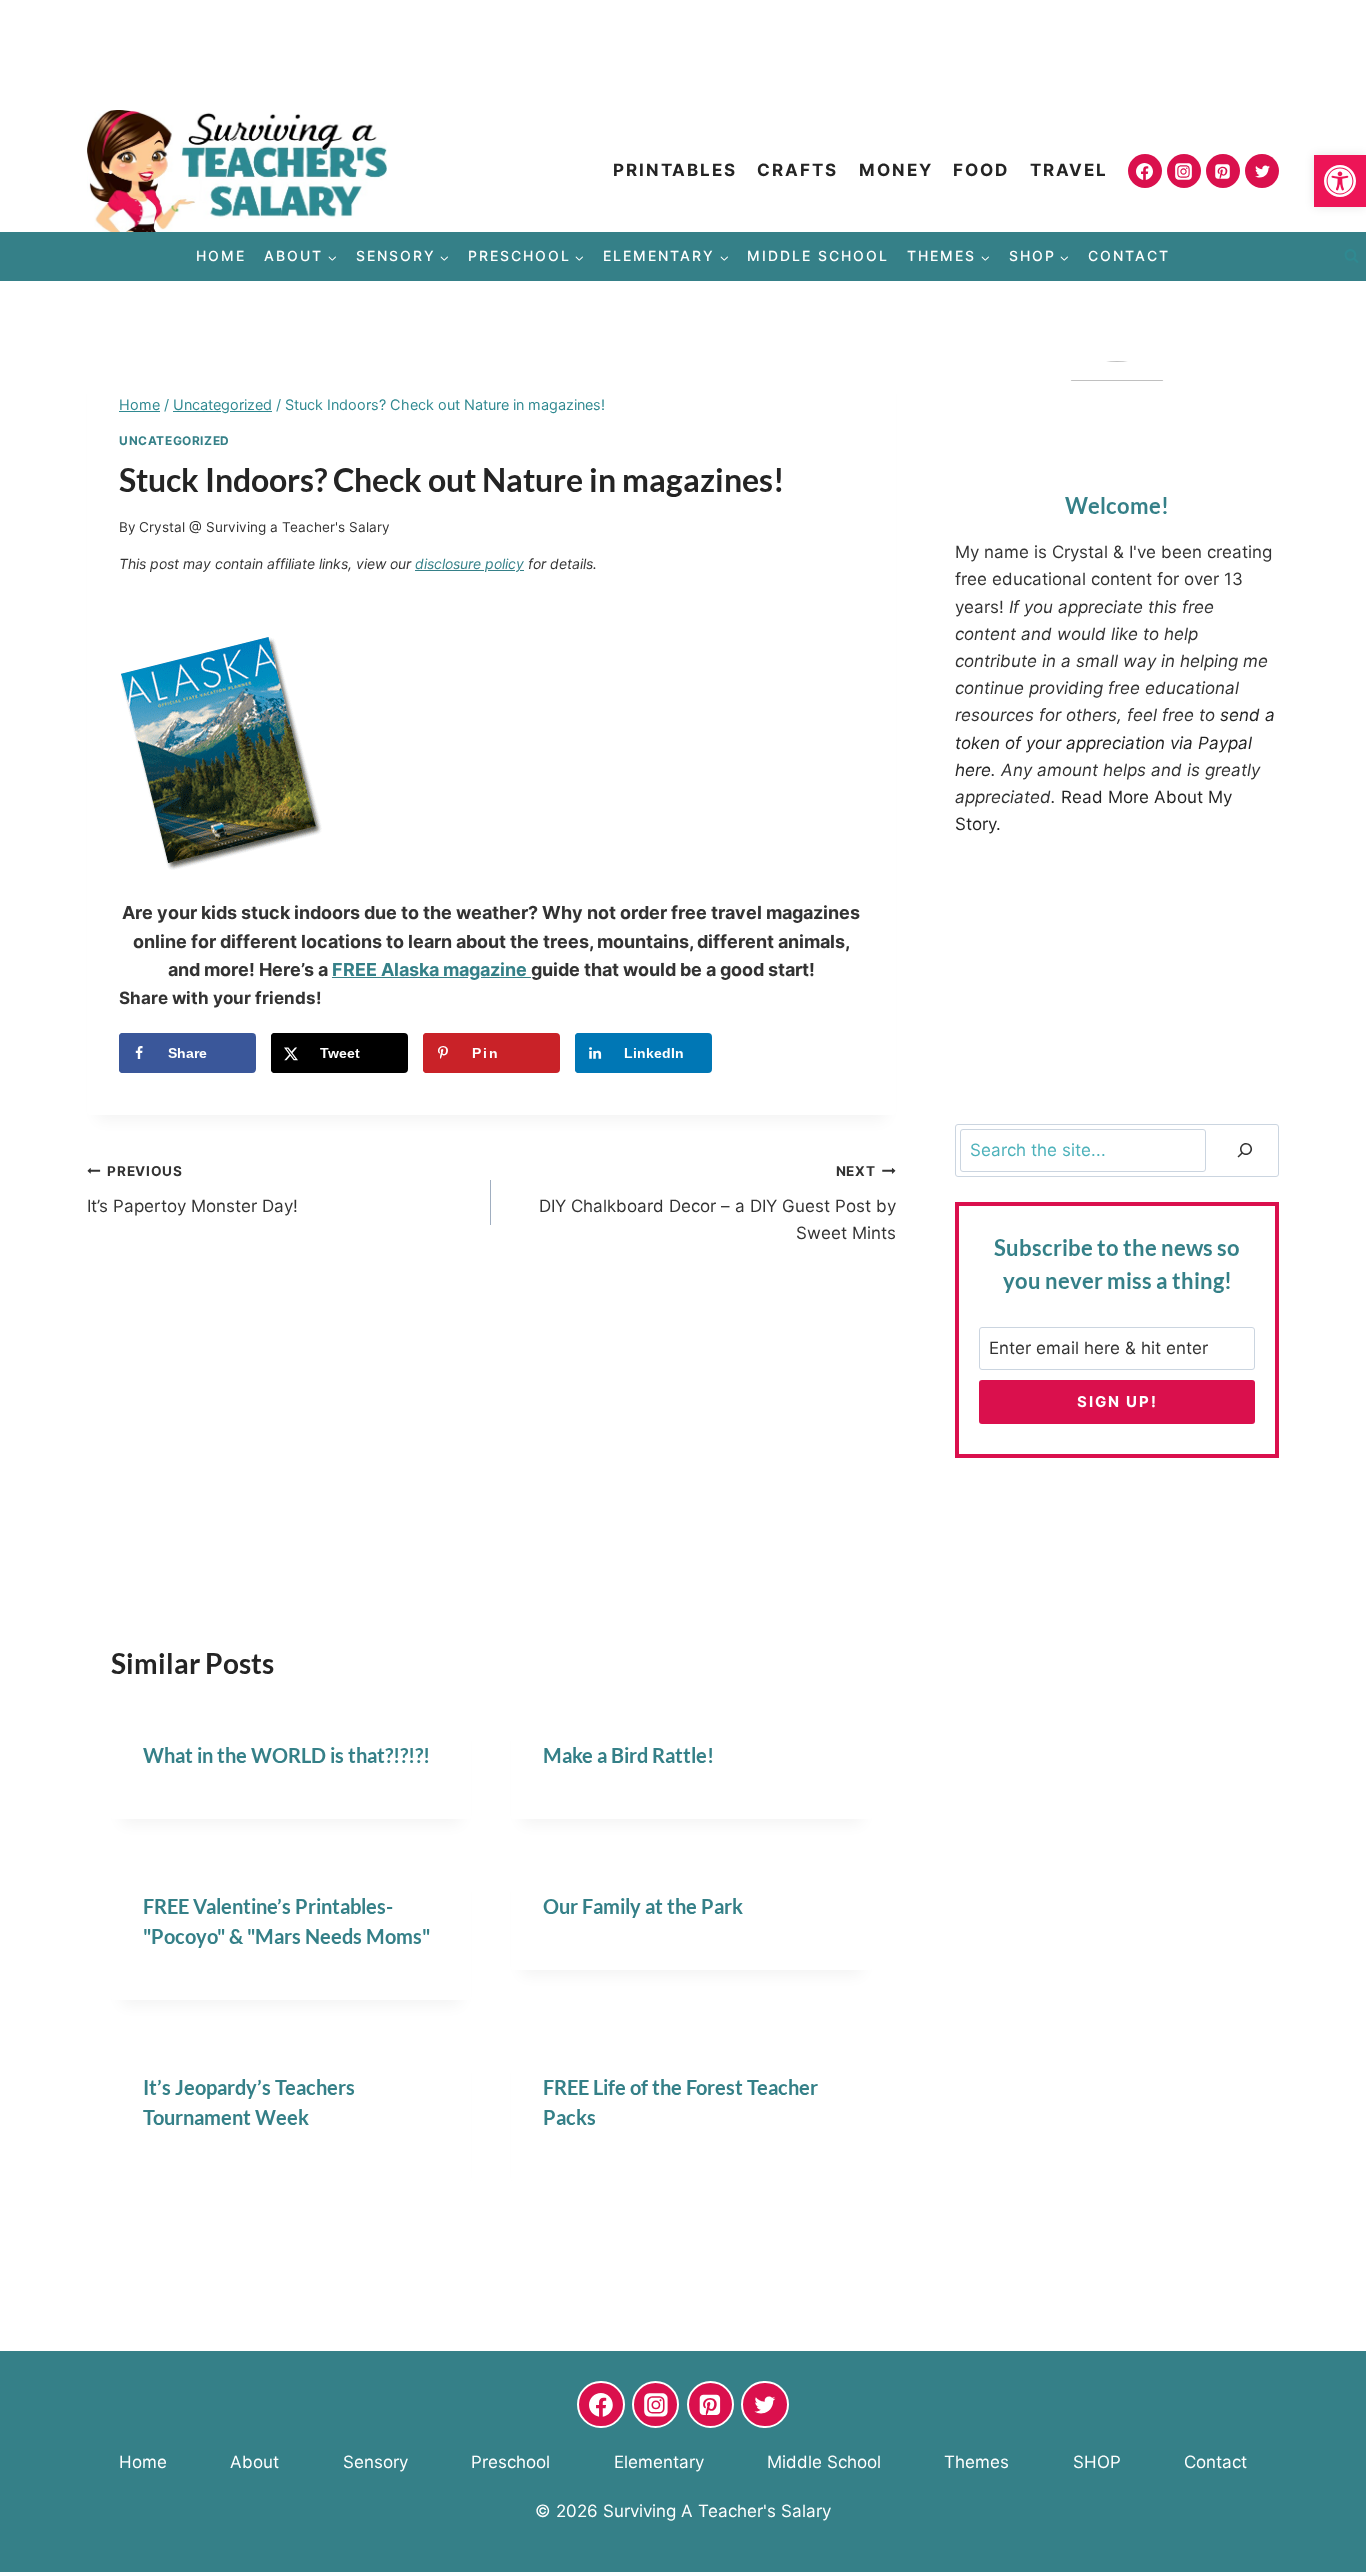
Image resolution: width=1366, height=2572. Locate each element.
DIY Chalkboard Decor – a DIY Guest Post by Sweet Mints (717, 1203)
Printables (675, 170)
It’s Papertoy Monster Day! (192, 1189)
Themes (976, 2462)
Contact (1129, 255)
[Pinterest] (1223, 171)
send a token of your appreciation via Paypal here (1115, 742)
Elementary (659, 2462)
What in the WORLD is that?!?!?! (286, 1755)
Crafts (797, 170)
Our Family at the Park (643, 1906)
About (254, 2462)
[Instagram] (1184, 171)
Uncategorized (174, 440)
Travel (1069, 170)
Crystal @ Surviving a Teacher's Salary (264, 527)
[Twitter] (1262, 171)
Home (221, 255)
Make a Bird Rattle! (628, 1755)
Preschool (510, 2462)
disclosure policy (469, 563)
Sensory (375, 2462)
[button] (1340, 181)
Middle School (818, 255)
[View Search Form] (1351, 257)
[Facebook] (1145, 171)
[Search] (1245, 1150)
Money (896, 170)
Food (981, 170)
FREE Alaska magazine (431, 969)
